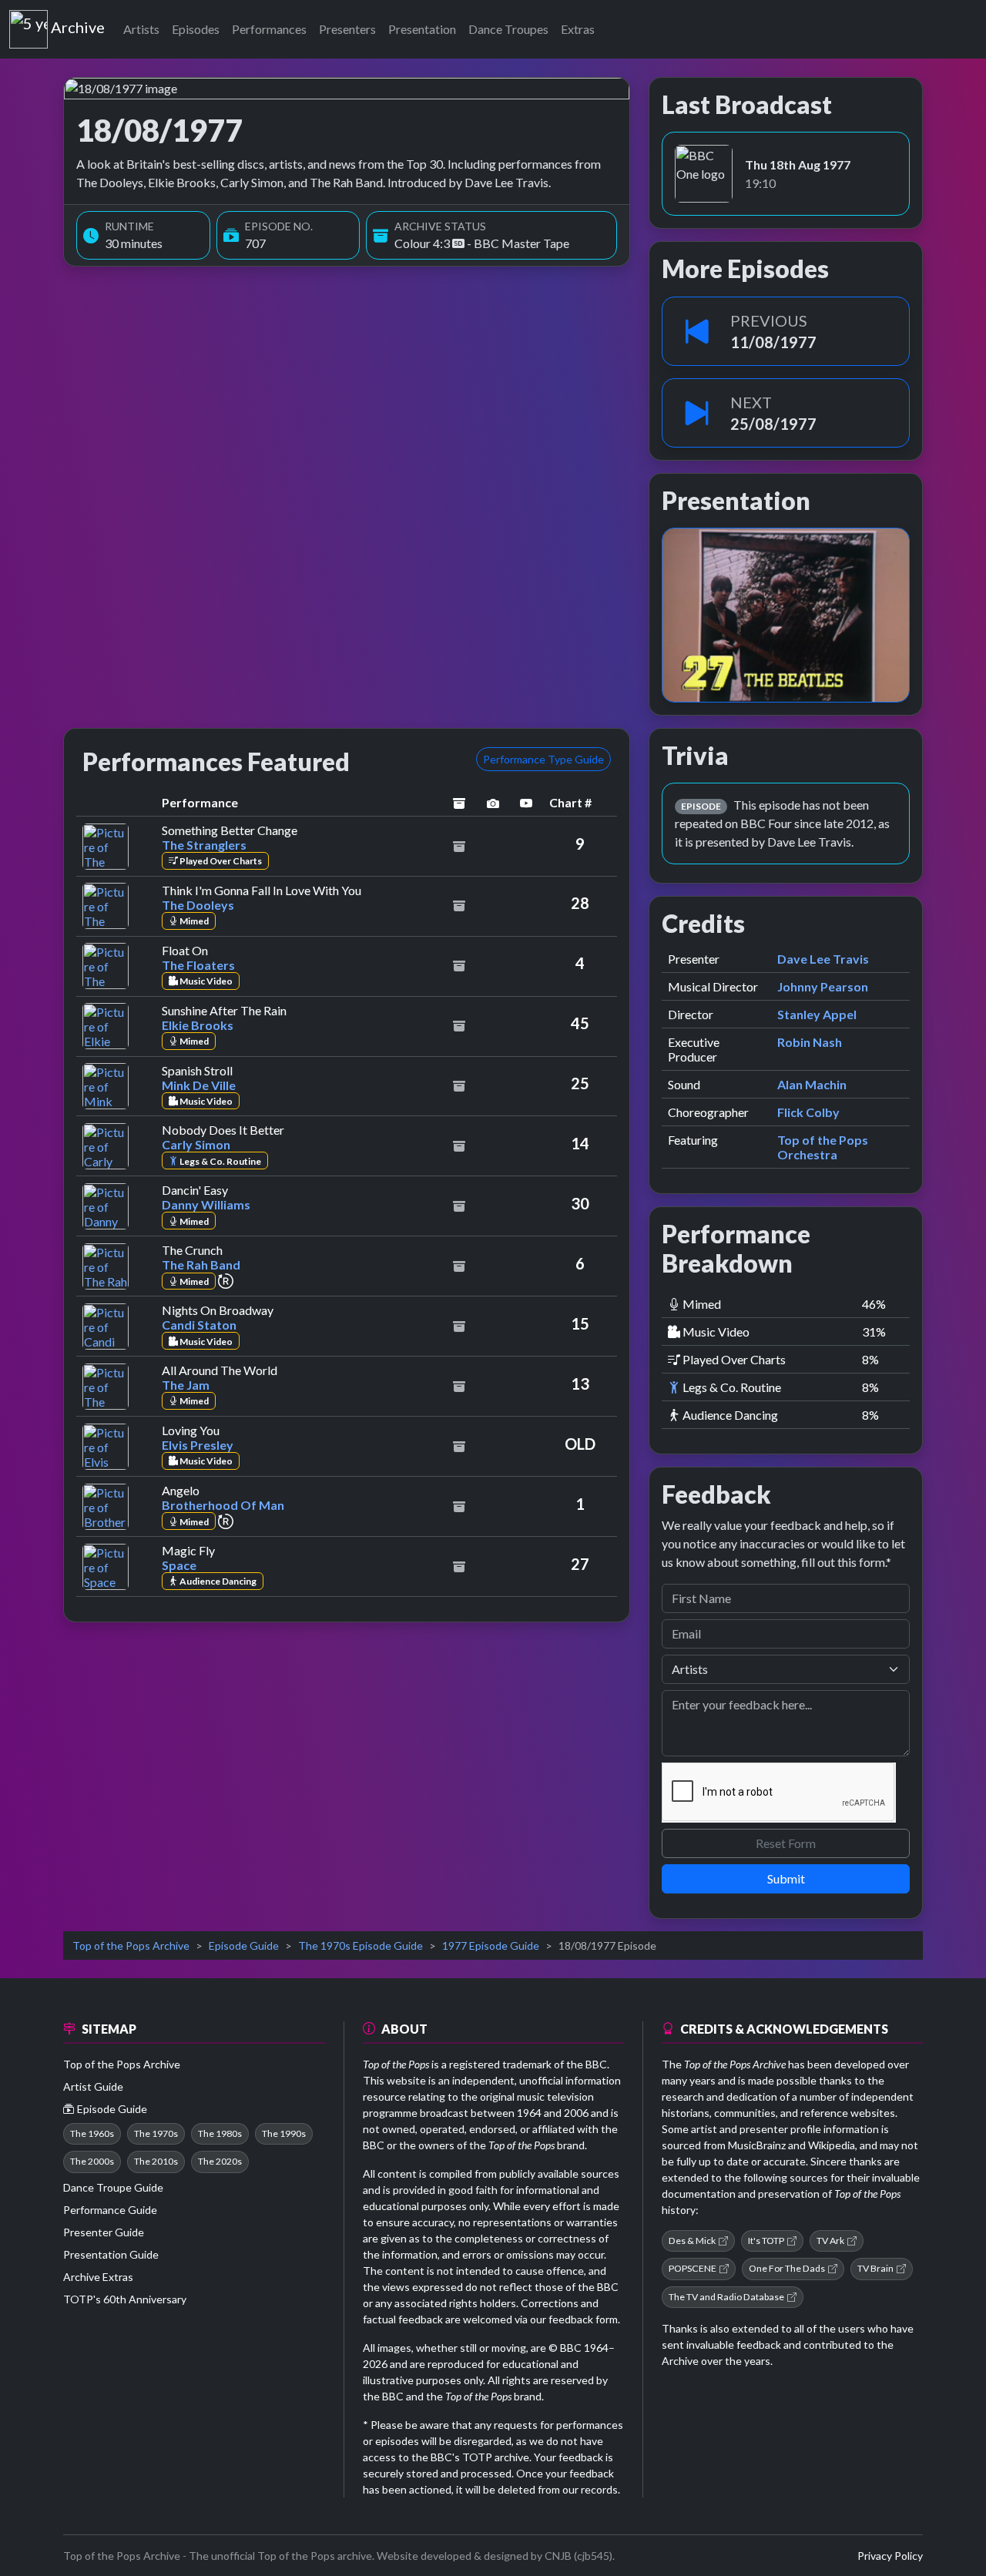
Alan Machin (812, 1084)
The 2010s (156, 2161)
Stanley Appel (817, 1014)
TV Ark (830, 2241)
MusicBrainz (757, 2145)
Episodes (196, 29)
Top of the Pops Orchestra (823, 1147)
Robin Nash (810, 1042)
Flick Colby (808, 1112)
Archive (77, 24)
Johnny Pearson (823, 986)
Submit (786, 1878)
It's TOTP (766, 2241)
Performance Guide (110, 2210)
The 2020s (220, 2161)
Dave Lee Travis (823, 959)
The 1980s (220, 2133)
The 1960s (92, 2133)
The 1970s (156, 2133)
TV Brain (875, 2268)
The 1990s (284, 2133)
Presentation (422, 29)
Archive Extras (98, 2277)
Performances (269, 29)
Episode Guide (244, 1945)
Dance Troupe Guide (113, 2187)
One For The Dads (787, 2268)
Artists (141, 29)
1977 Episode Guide (491, 1945)
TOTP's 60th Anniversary (125, 2299)
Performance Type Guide (543, 759)
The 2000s (92, 2161)
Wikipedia (832, 2145)
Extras (578, 29)
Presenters (347, 29)
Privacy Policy (890, 2556)
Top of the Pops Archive (131, 1945)
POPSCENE (693, 2268)
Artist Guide (93, 2086)
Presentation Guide (111, 2254)
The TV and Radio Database (726, 2297)
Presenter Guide (104, 2232)
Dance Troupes (508, 29)
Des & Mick (692, 2241)
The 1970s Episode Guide (361, 1945)
